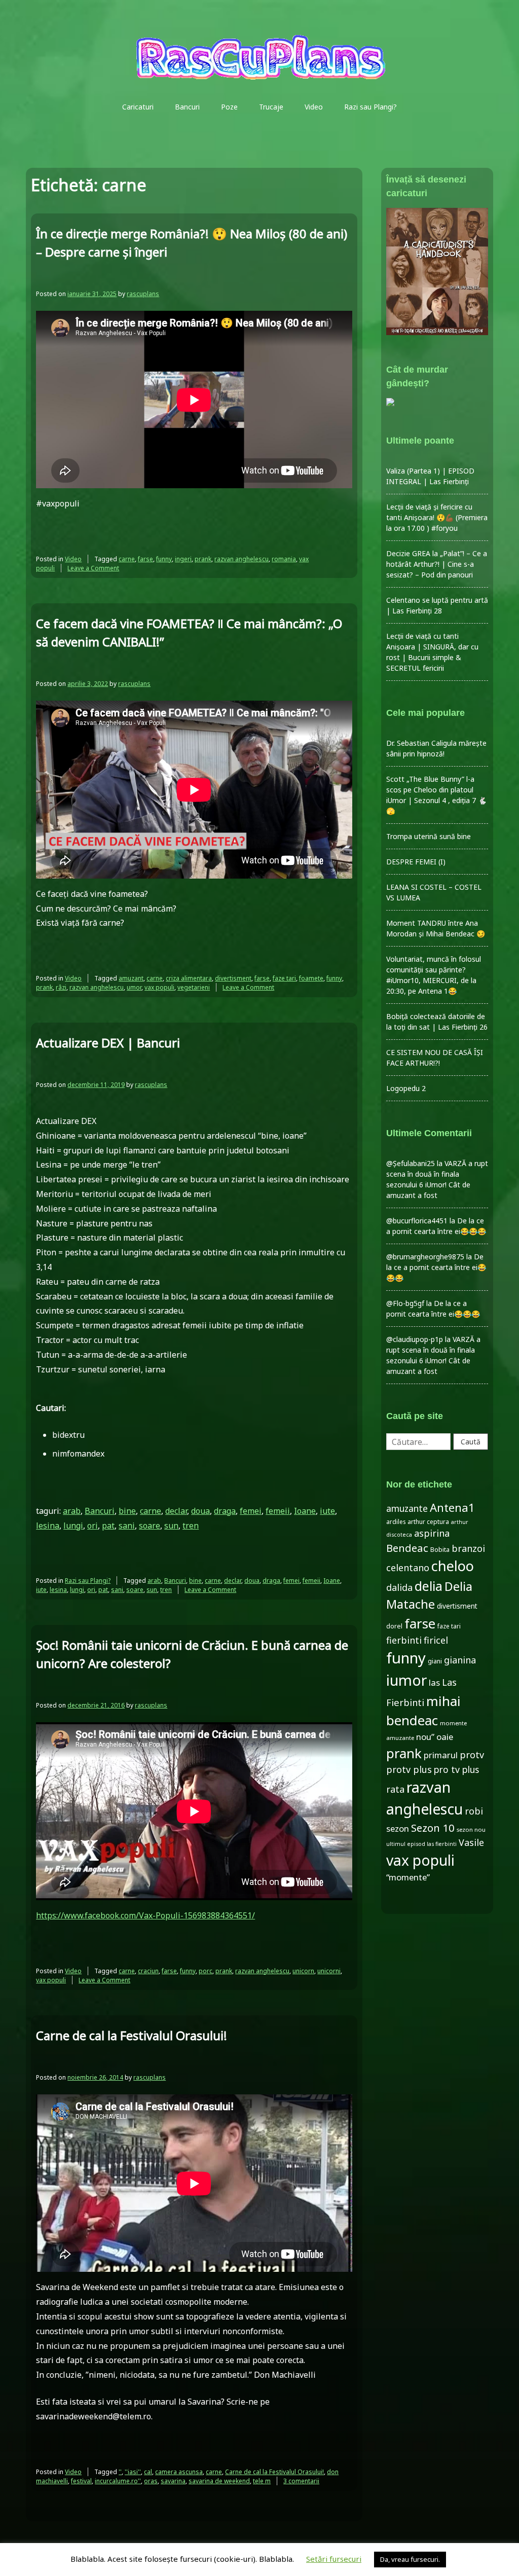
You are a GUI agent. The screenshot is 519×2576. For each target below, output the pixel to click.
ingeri (183, 559)
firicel (436, 1640)
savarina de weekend (219, 2481)
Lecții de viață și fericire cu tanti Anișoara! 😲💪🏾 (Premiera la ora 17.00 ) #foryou (437, 517)
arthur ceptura (428, 1522)
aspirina (432, 1533)
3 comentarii (301, 2481)
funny (164, 559)
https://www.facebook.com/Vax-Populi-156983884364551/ (145, 1915)
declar (176, 1511)
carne (127, 559)
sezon (398, 1828)
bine (127, 1511)
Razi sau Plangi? (370, 107)
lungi (73, 1526)
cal (148, 2472)
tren (191, 1526)
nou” (425, 1737)
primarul (441, 1755)
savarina (173, 2481)
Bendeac (407, 1548)
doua (200, 1511)
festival (81, 2481)
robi (474, 1811)
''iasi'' (133, 2472)
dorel (394, 1626)
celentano (408, 1568)
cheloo (453, 1566)
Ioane (305, 1511)
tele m (262, 2481)
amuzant (131, 978)
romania (284, 559)
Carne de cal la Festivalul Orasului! (132, 2035)
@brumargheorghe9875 (425, 1257)
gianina (460, 1660)
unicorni (329, 1971)
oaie (445, 1737)
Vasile (471, 1842)
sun (171, 1526)
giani (435, 1661)
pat (108, 1526)
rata (395, 1789)
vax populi (159, 987)
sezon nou (471, 1829)
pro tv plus (456, 1769)
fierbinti (404, 1640)
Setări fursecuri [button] (334, 2559)
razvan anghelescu (242, 559)
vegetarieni (194, 987)
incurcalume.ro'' (118, 2481)
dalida (399, 1587)
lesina (48, 1526)
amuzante (407, 1509)
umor (134, 987)
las (434, 1682)
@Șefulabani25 (411, 1163)
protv (472, 1755)
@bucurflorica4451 (417, 1221)
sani (127, 1526)
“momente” (408, 1877)
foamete (311, 978)
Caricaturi (138, 107)
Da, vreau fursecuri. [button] (410, 2559)
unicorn (303, 1971)
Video (314, 107)
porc (206, 1971)
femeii (278, 1511)
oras (151, 2481)
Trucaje (271, 107)
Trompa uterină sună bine (429, 836)
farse (145, 559)
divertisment (233, 978)
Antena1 (452, 1507)
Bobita (440, 1550)
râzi (61, 987)
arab (72, 1511)
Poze (229, 107)
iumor (406, 1680)
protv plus (409, 1769)
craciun (148, 1971)
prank (203, 559)
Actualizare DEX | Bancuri (108, 1043)
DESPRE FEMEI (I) (416, 862)
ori (92, 1526)
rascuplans (143, 294)
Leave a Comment (93, 568)
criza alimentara (189, 978)
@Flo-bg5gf (405, 1303)
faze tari (284, 978)
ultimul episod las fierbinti (421, 1844)
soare (150, 1526)
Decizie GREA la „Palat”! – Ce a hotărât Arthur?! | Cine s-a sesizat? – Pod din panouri (437, 564)
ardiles (396, 1521)
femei (251, 1511)
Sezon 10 (433, 1828)
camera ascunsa (179, 2472)
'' (120, 2472)
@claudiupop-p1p (415, 1339)
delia (429, 1586)
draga (225, 1511)
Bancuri (187, 107)
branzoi (468, 1548)
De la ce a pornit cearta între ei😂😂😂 (436, 1267)
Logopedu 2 (406, 1088)
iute (327, 1511)
